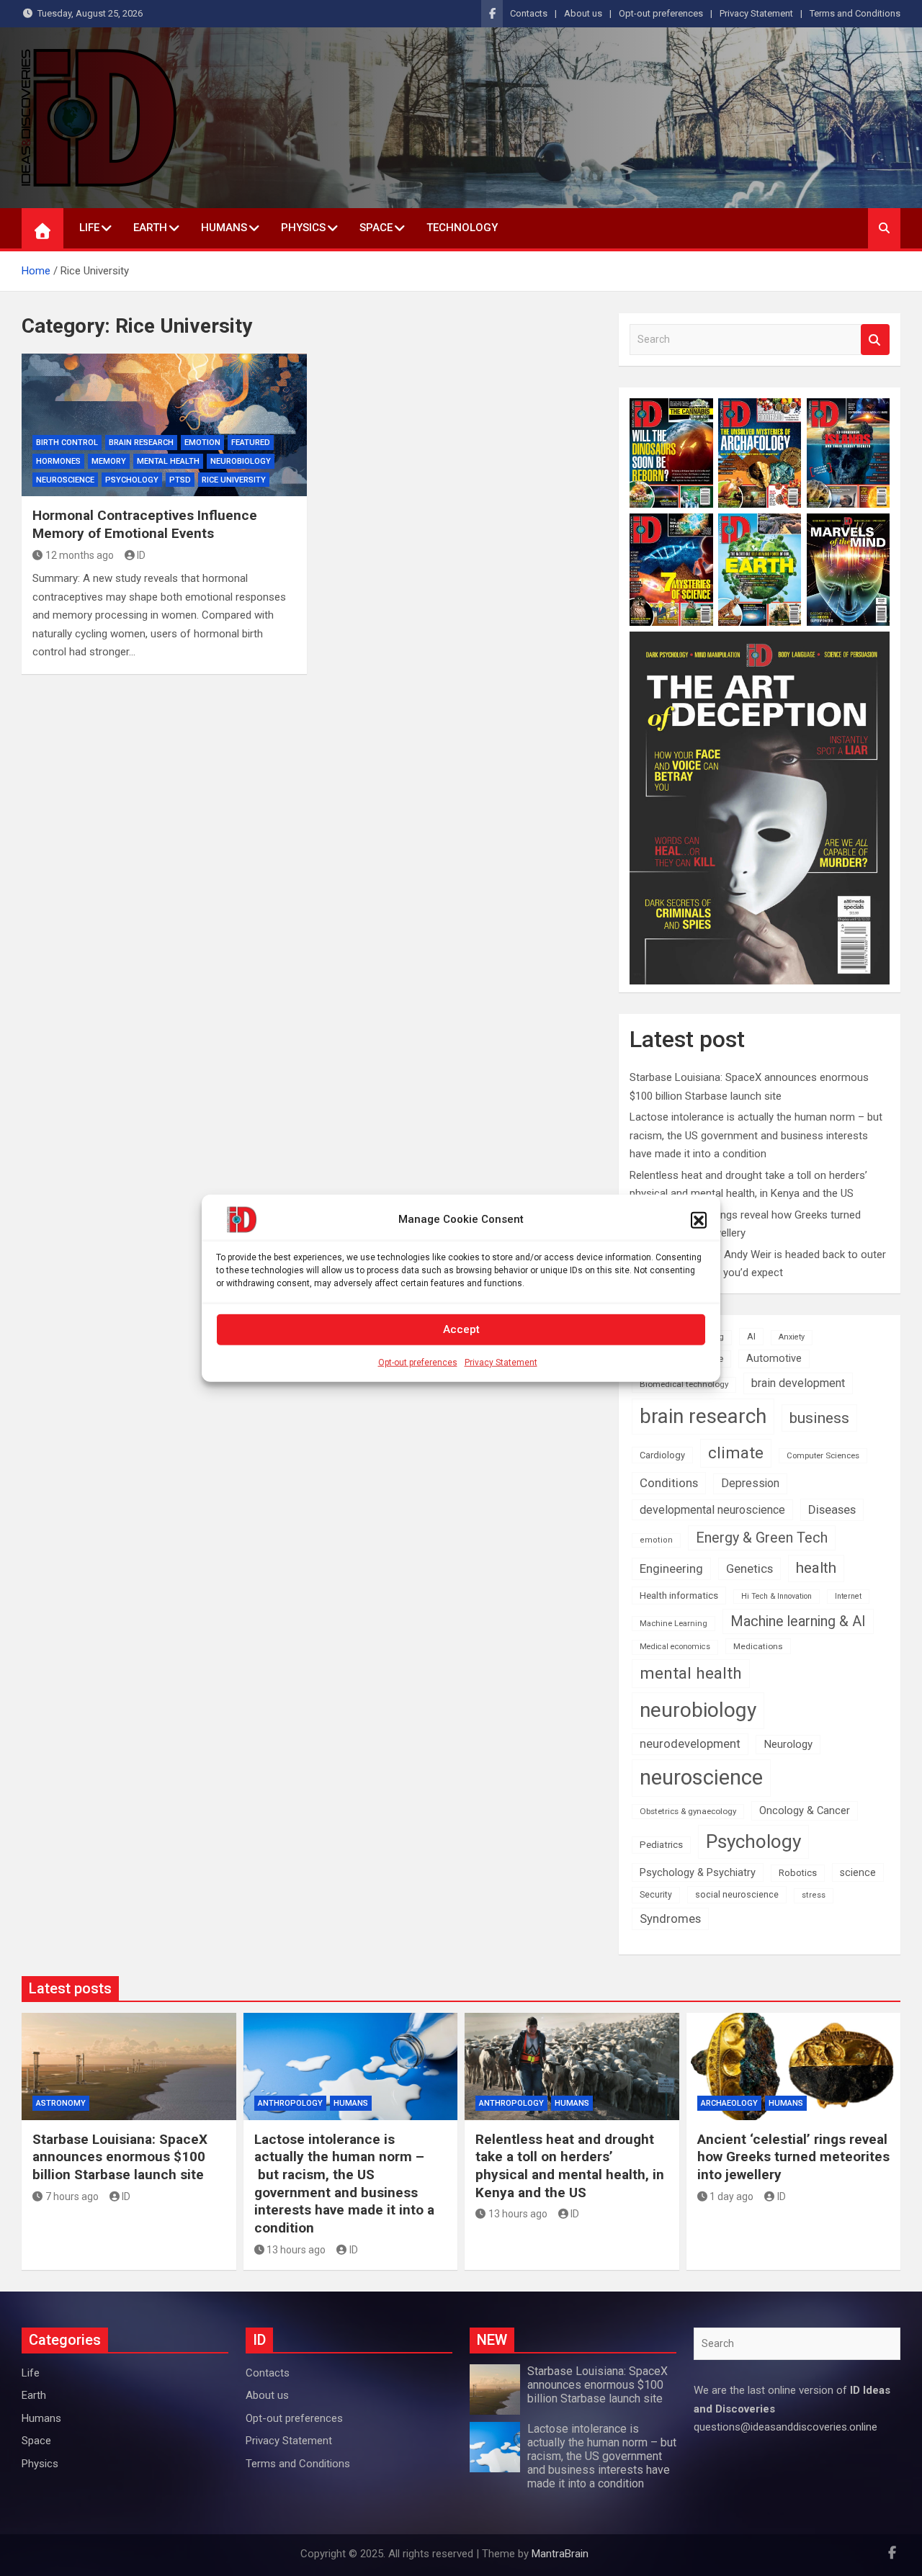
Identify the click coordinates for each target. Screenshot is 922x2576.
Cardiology (662, 1455)
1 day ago (731, 2196)
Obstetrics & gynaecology (688, 1811)
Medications (758, 1646)
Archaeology (729, 2103)
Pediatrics (661, 1845)
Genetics (749, 1569)
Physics (303, 228)
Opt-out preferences (418, 1362)
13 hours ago (296, 2250)
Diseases (832, 1509)
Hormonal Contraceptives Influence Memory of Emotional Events (145, 524)
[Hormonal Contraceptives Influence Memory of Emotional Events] (164, 425)
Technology (462, 228)
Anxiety (792, 1337)
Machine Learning (673, 1624)
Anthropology (290, 2103)
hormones (58, 461)
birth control (67, 443)
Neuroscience (65, 480)
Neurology (788, 1744)
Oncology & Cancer (805, 1810)
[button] (699, 1219)
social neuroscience (737, 1894)
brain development (798, 1383)
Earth (150, 228)
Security (656, 1895)
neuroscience (701, 1777)
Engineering (671, 1569)
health (816, 1568)
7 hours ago (72, 2196)
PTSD (180, 480)
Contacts (529, 13)
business (819, 1418)
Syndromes (670, 1918)
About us (583, 13)
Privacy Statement (501, 1362)
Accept (461, 1329)
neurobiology (241, 461)
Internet (848, 1596)
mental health (168, 461)
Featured (251, 443)
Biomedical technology (684, 1384)
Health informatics (679, 1595)
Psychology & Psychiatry (698, 1872)
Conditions (669, 1483)
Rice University (234, 480)
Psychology (132, 480)
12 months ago (80, 555)
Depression (750, 1483)
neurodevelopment (690, 1744)
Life (89, 228)
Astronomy (61, 2103)
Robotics (798, 1873)
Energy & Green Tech (762, 1538)
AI (751, 1336)
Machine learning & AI (798, 1621)
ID (141, 555)
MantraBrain (560, 2554)
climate (736, 1453)
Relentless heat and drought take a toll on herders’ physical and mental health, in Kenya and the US (570, 2166)
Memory (109, 461)
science (858, 1872)
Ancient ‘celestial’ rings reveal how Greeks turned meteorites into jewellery (793, 2157)
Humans (224, 228)
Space (376, 228)
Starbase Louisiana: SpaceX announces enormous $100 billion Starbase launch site (120, 2157)
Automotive (774, 1359)
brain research (141, 443)
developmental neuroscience (712, 1510)
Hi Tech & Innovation (776, 1596)
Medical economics (675, 1647)
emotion (202, 443)
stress (814, 1895)
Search (875, 340)
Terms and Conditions (855, 13)
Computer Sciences (823, 1455)
